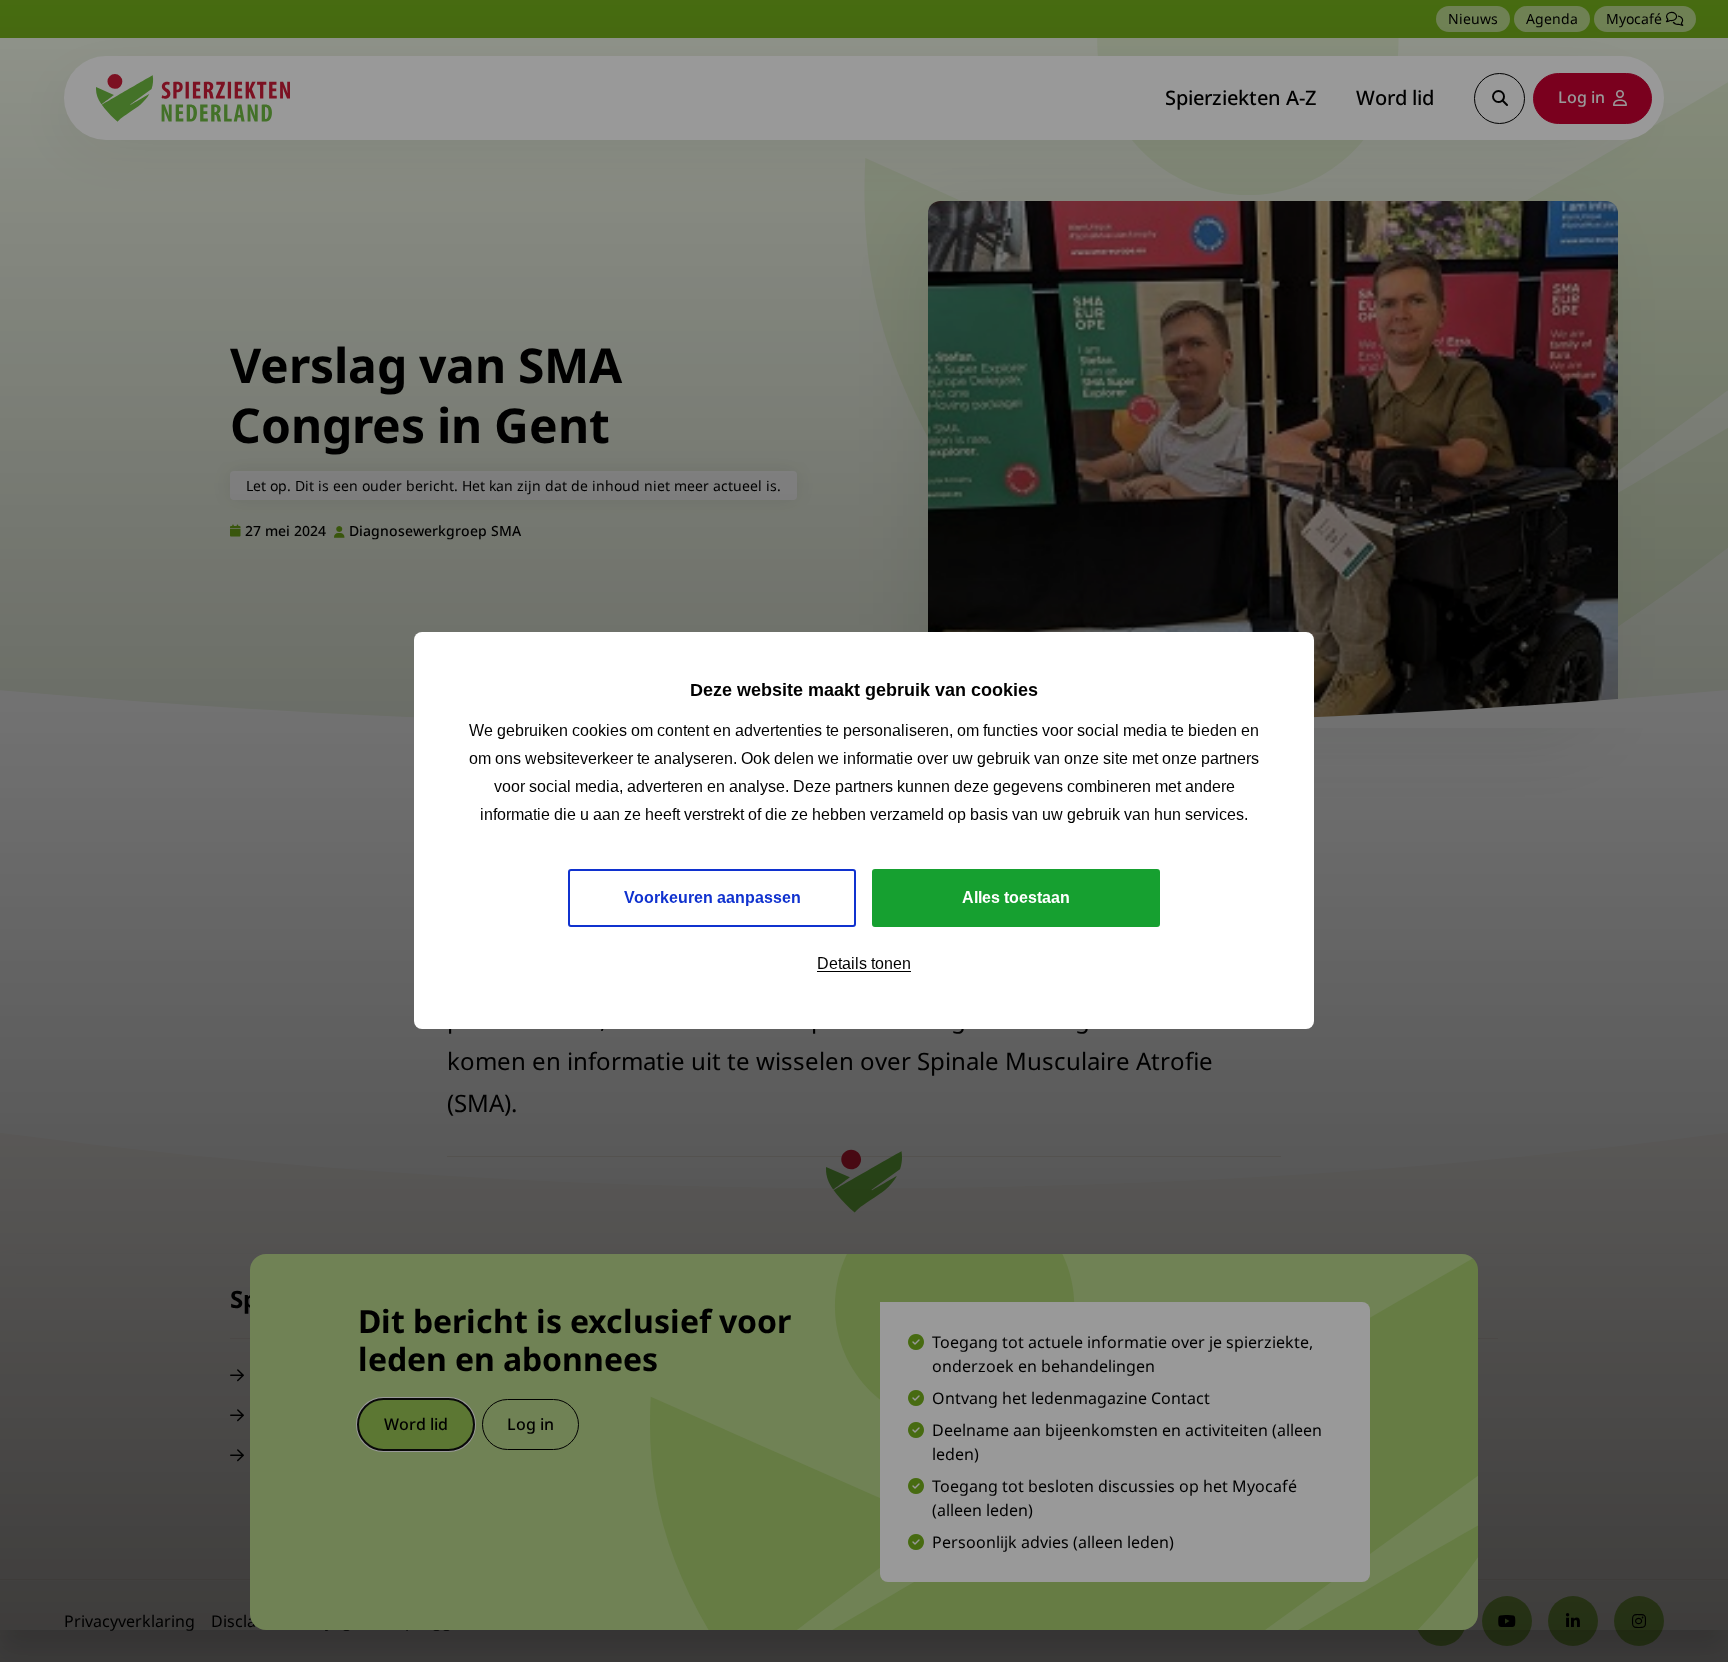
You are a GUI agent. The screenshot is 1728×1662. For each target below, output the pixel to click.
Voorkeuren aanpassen (712, 898)
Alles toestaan (1016, 898)
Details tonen (864, 964)
